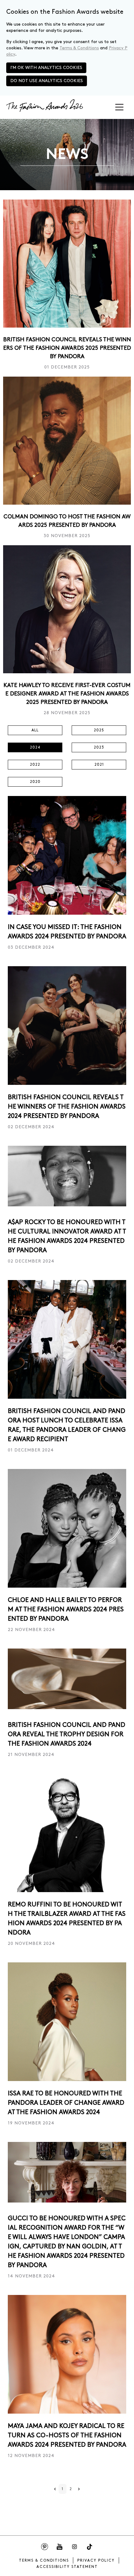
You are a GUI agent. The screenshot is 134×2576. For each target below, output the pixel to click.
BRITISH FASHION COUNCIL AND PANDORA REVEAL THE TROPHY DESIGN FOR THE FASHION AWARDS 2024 (67, 1734)
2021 (99, 765)
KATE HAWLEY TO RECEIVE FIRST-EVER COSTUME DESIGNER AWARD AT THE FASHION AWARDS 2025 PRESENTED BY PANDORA (67, 694)
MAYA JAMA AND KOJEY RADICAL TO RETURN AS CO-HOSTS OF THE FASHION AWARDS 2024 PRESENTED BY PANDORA (67, 2435)
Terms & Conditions (79, 48)
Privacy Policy (96, 2561)
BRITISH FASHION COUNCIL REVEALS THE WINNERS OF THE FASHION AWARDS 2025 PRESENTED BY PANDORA (67, 348)
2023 (99, 747)
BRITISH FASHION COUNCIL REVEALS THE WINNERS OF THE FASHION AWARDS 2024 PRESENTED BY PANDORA (67, 1107)
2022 (35, 765)
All (35, 730)
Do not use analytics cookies (47, 81)
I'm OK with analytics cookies (46, 68)
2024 (35, 747)
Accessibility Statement (67, 2567)
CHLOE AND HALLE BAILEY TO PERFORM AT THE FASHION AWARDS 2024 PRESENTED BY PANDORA (66, 1609)
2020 (35, 782)
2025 (99, 730)
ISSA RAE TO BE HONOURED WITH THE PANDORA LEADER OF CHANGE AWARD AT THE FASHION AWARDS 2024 (66, 2103)
